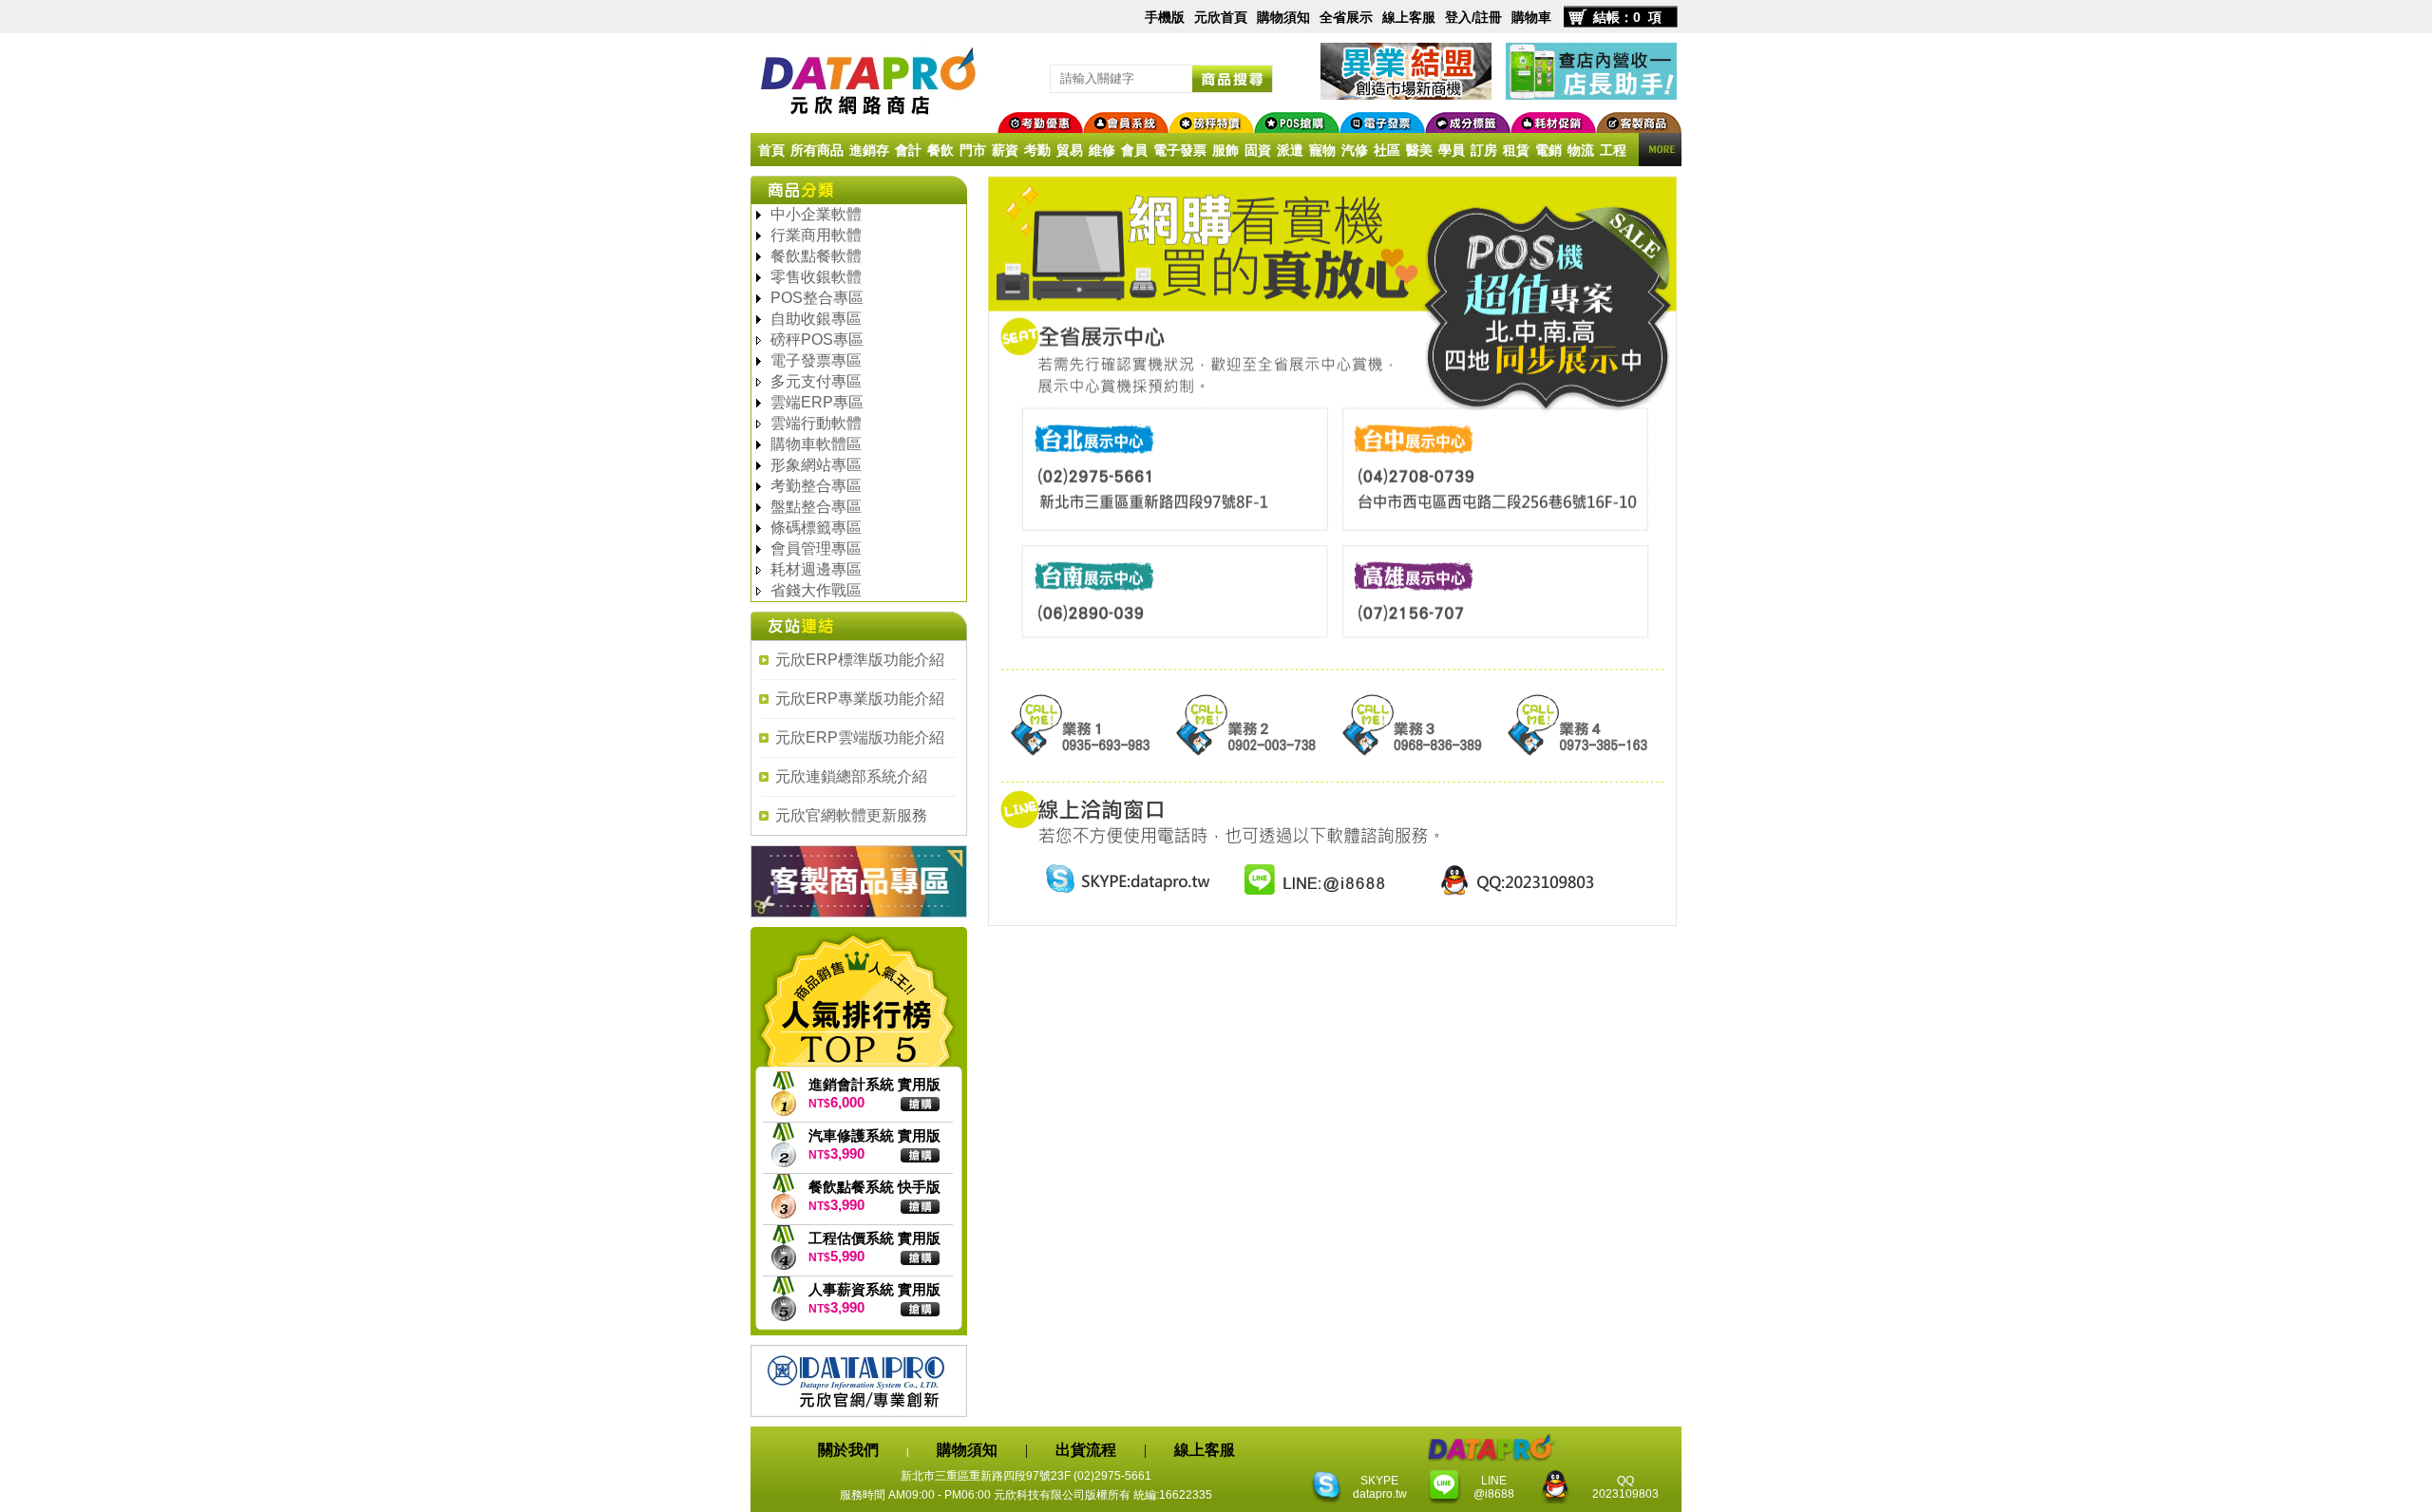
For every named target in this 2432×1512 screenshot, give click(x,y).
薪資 (1005, 150)
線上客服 (1409, 17)
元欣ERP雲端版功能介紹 (860, 737)
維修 (1102, 150)
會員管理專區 (816, 548)
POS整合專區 (817, 298)
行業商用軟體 (816, 235)
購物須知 (1283, 17)
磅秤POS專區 (817, 340)
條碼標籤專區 (816, 528)
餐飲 (940, 150)
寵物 (1322, 150)
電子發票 (1180, 150)
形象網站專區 (816, 465)
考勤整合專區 (816, 486)
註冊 (1489, 17)
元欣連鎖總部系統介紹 (851, 776)
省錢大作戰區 (816, 590)
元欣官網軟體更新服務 (851, 815)
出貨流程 (1086, 1450)
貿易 (1070, 150)
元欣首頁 (1221, 17)
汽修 (1355, 150)
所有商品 (817, 150)
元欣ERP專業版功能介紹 (860, 699)
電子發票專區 (816, 360)
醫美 (1419, 150)
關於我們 (848, 1450)
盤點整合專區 (816, 507)
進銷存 (869, 150)
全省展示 (1346, 17)
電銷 (1548, 150)
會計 (908, 150)
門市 (973, 150)
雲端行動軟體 (816, 423)
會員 (1134, 150)
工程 (1613, 150)
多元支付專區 (816, 381)
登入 (1458, 17)
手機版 (1165, 17)
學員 (1452, 150)
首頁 (771, 150)
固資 (1258, 150)
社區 (1387, 150)
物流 (1581, 150)
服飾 (1225, 150)
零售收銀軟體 (816, 277)
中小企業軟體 (816, 214)
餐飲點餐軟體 (816, 256)
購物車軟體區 (816, 444)
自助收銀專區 (816, 319)
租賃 (1516, 150)
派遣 (1290, 150)
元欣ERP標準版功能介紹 (860, 660)
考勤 (1037, 150)
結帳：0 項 (1627, 17)
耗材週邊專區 (816, 569)
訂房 (1484, 150)
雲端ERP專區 (817, 402)
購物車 (1531, 17)
